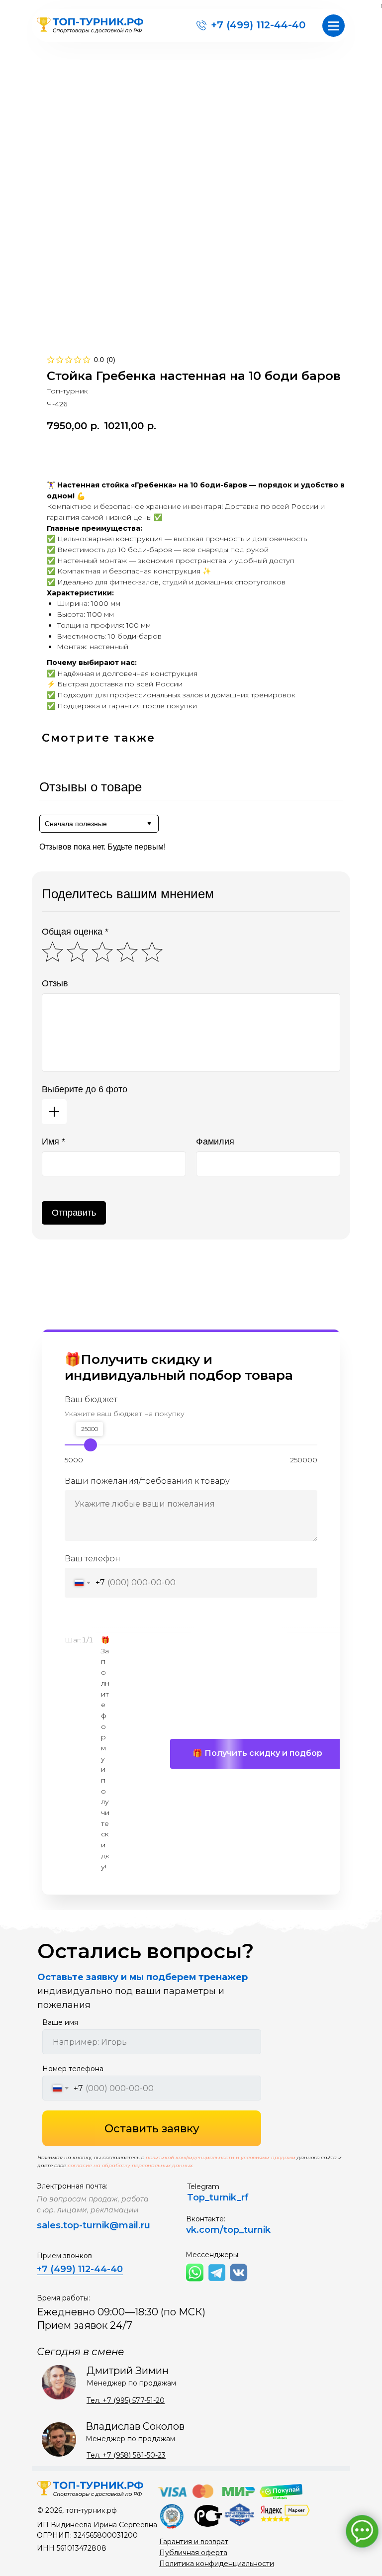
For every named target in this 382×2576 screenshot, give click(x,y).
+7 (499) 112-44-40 (258, 25)
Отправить (74, 1213)
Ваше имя (60, 2022)
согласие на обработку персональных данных (130, 2165)
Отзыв (55, 983)
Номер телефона (73, 2069)
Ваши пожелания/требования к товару (147, 1481)
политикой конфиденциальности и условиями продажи (221, 2157)
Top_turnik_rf (218, 2197)
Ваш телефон (93, 1559)
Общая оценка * (75, 932)
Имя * (53, 1142)
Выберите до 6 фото (85, 1089)
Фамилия (215, 1142)
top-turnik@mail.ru (107, 2225)
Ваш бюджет (91, 1399)
